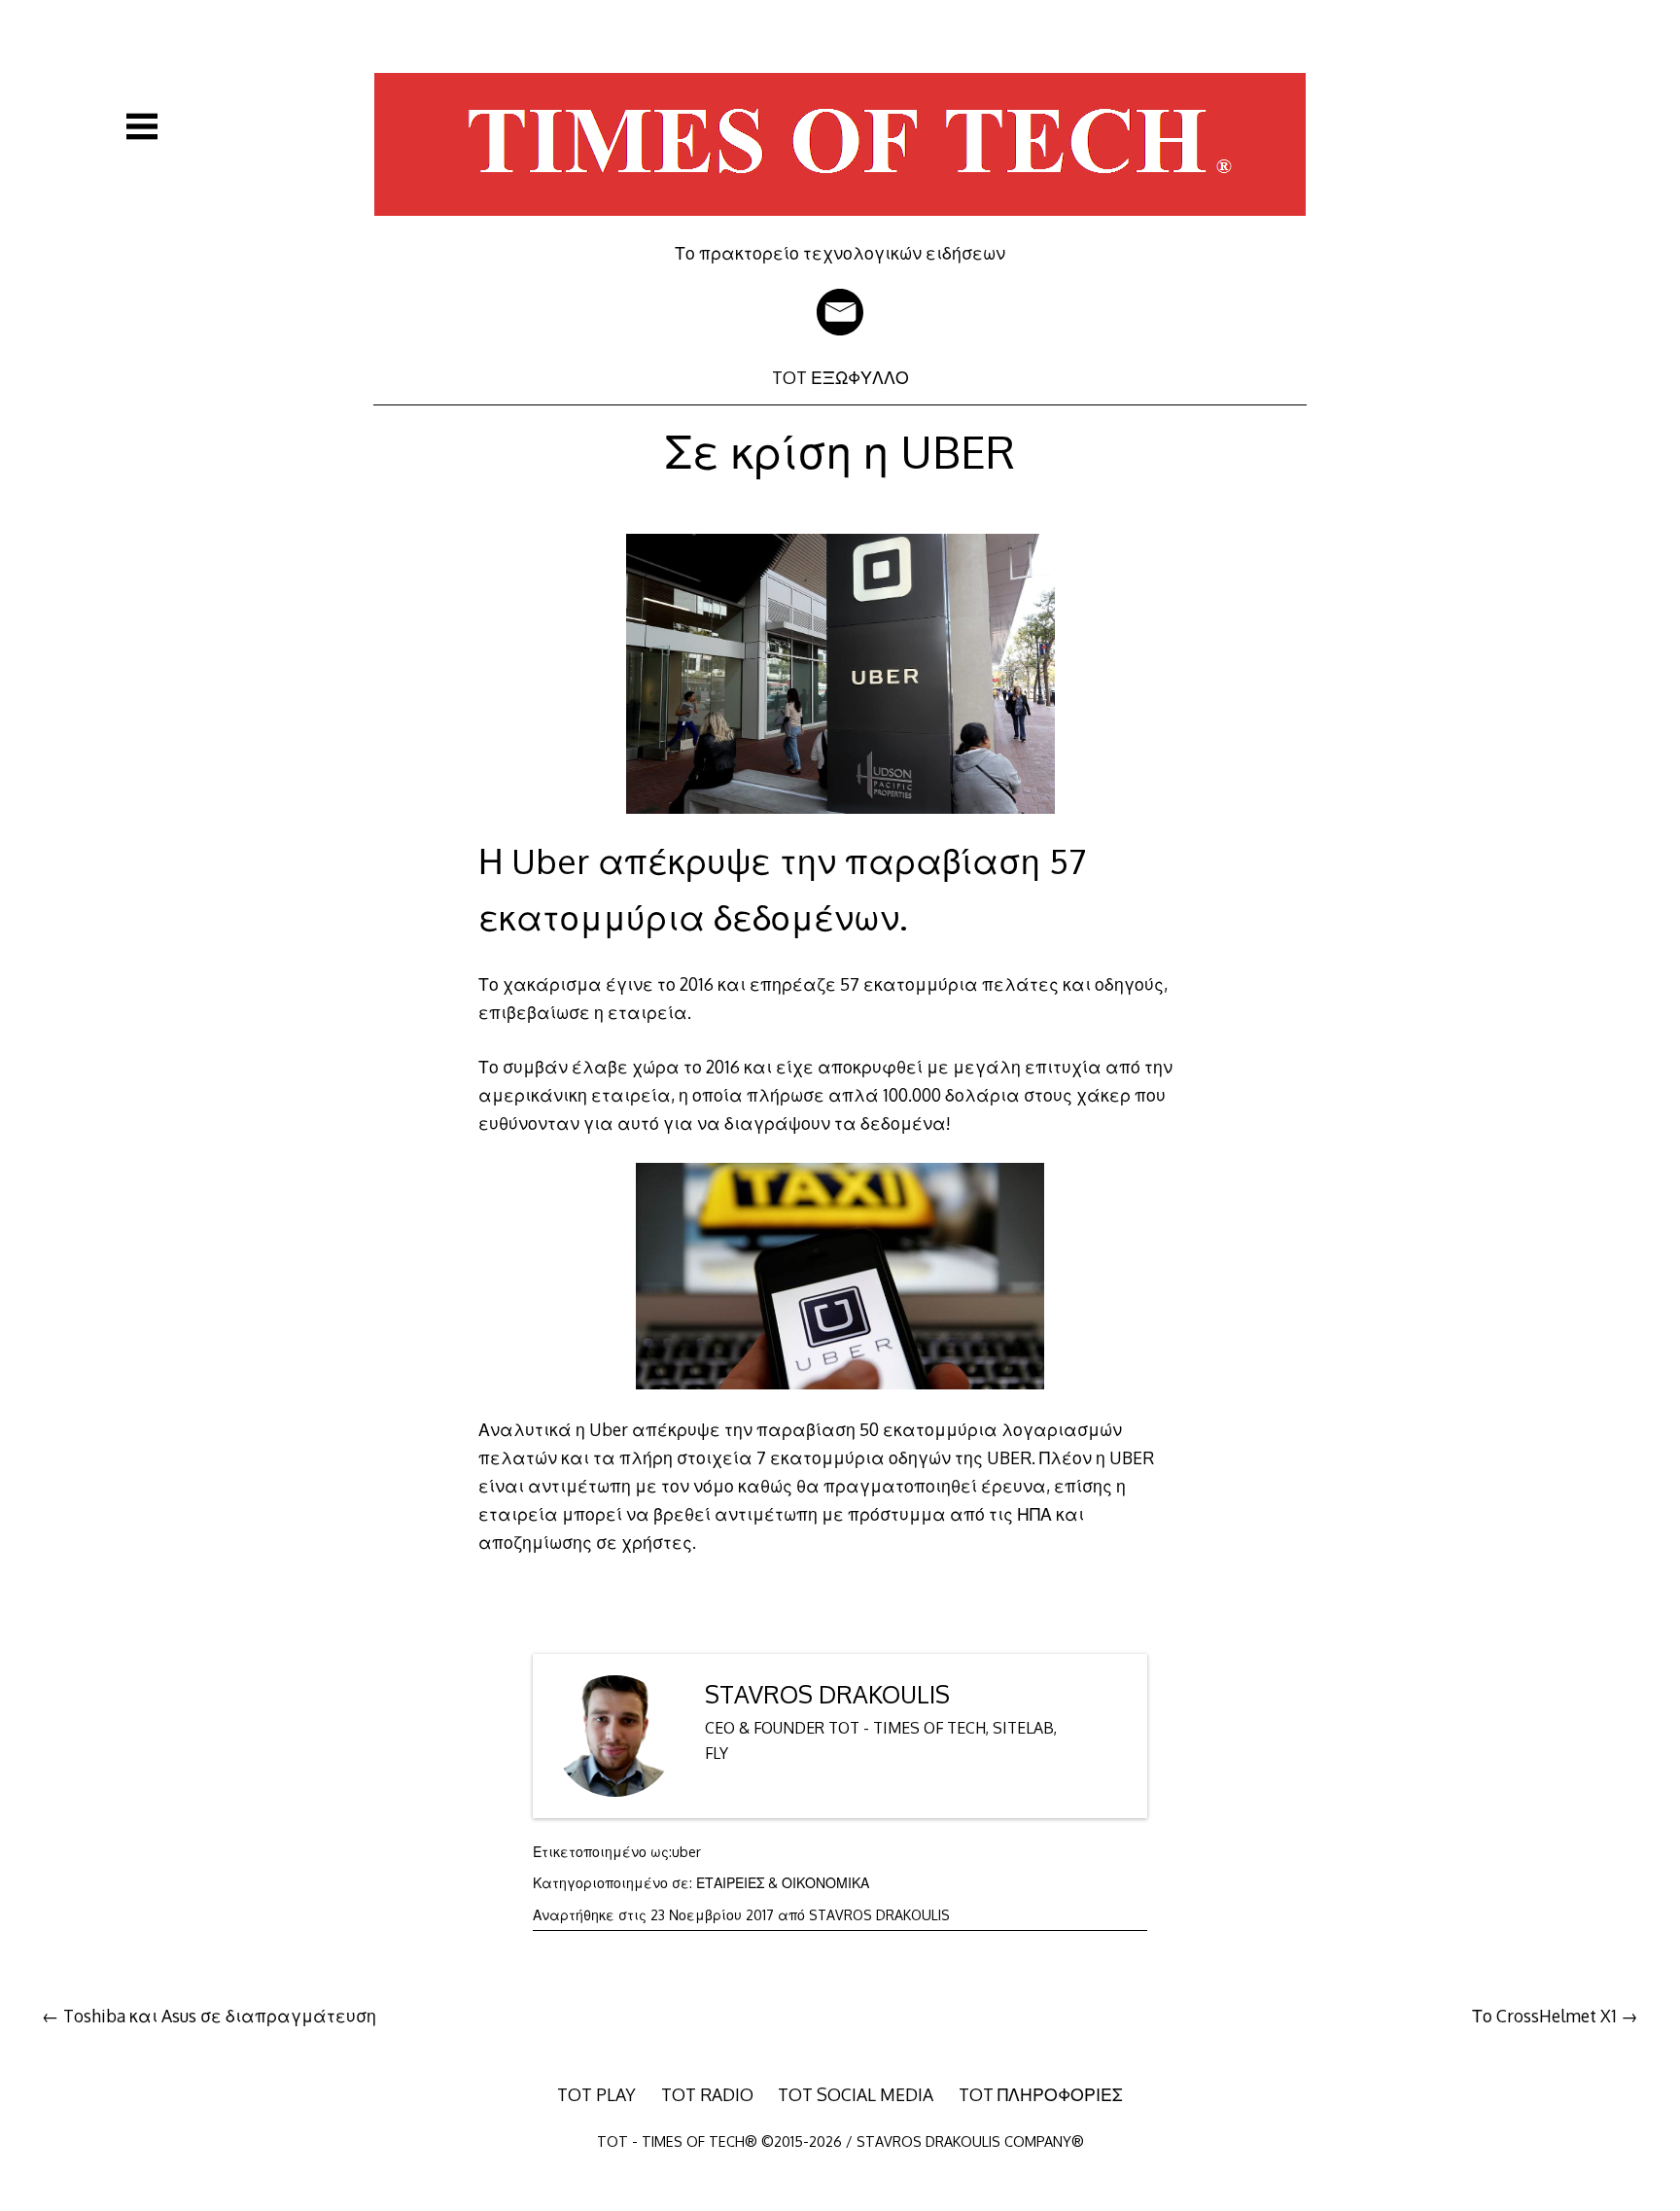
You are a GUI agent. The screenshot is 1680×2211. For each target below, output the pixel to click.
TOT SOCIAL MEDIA (856, 2094)
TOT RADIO (707, 2094)
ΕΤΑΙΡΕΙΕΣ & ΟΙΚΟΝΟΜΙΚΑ (783, 1883)
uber (686, 1852)
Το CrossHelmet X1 (1544, 2016)
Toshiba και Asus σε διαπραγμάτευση (220, 2016)
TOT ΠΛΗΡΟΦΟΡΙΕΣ (1041, 2094)
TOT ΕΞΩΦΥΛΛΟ (840, 377)
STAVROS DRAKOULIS (827, 1694)
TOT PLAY (596, 2094)
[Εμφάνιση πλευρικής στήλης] (142, 126)
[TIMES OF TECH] (840, 228)
